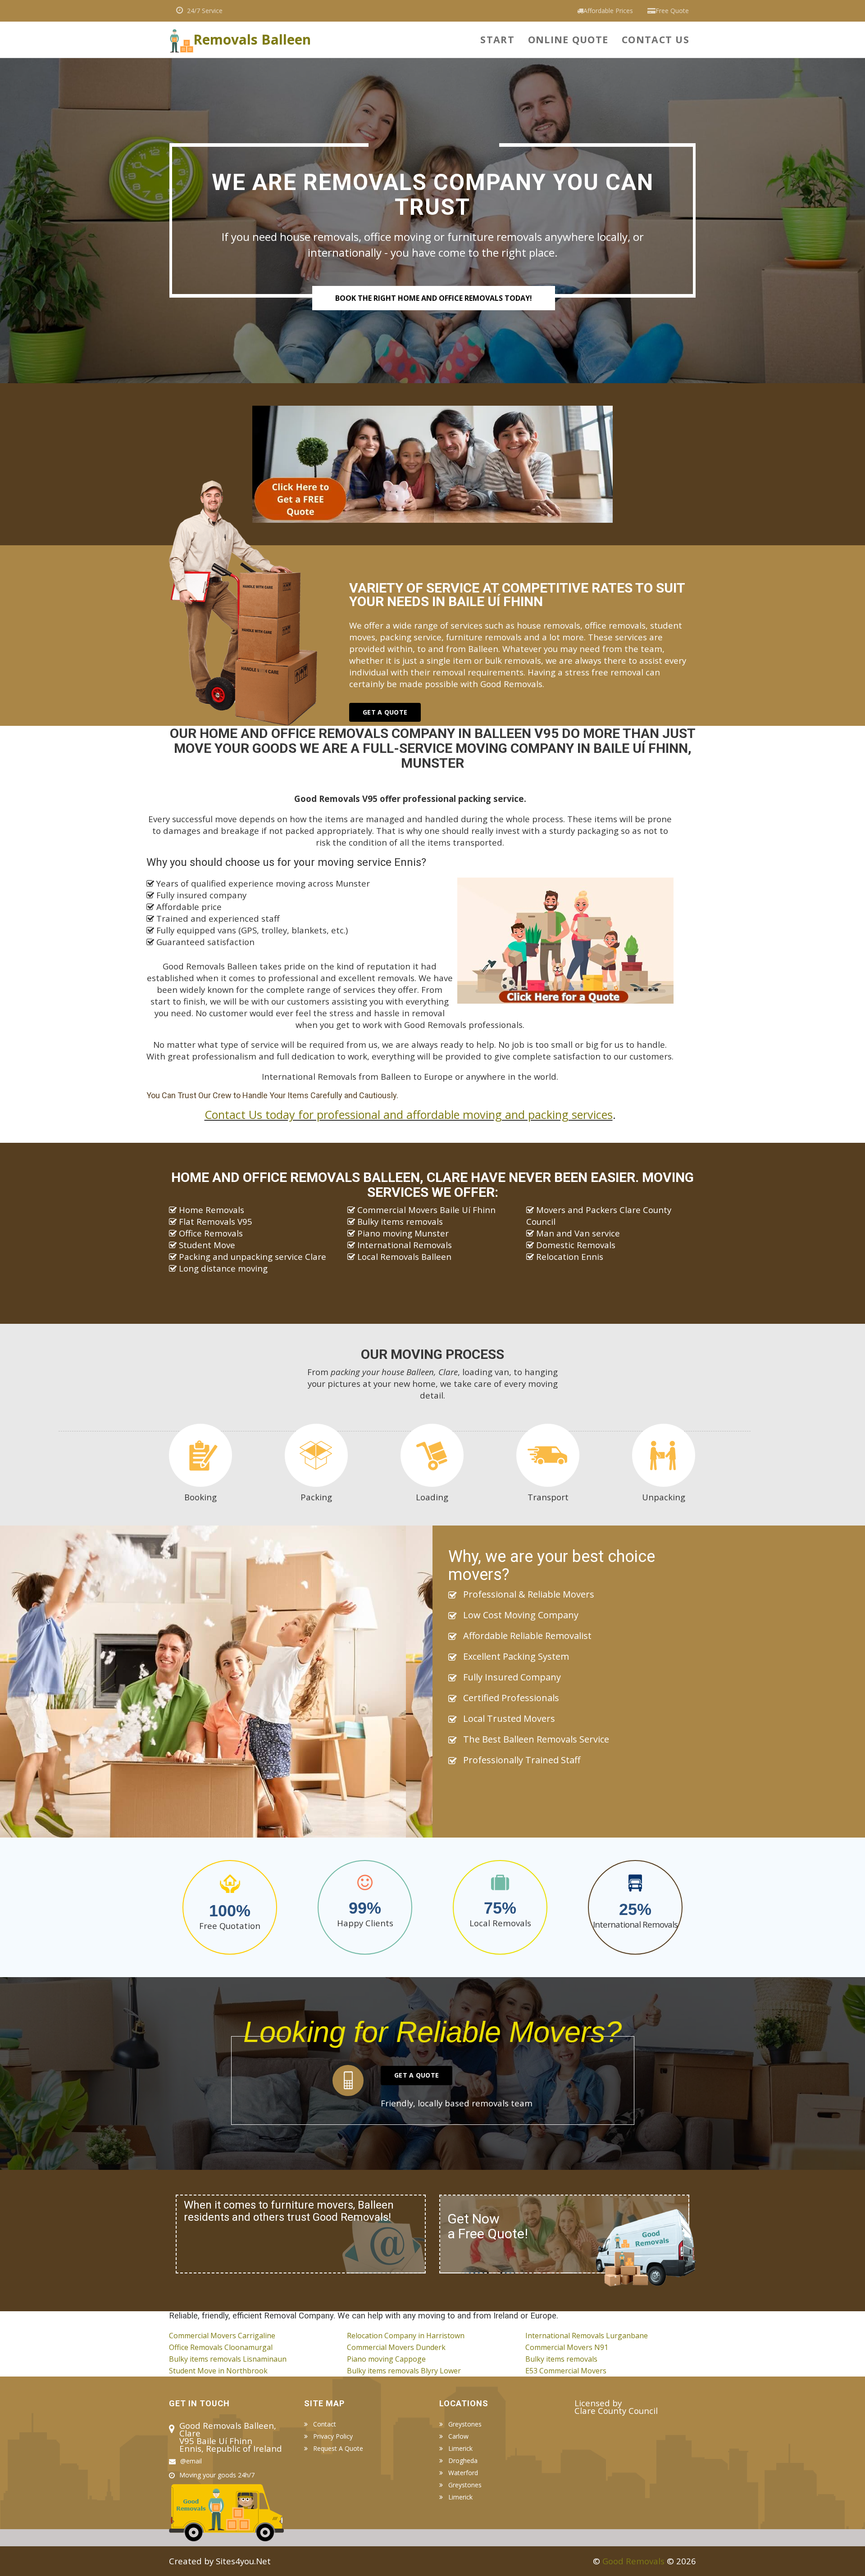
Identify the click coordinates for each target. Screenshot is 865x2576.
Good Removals (633, 2561)
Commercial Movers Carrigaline (222, 2336)
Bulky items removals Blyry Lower (404, 2371)
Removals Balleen (252, 37)
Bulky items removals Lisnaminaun (228, 2359)
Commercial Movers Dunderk (396, 2347)
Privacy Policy (333, 2436)
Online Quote (568, 39)
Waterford (463, 2473)
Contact (325, 2424)
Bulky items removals (561, 2359)
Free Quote (672, 11)
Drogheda (463, 2461)
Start (497, 39)
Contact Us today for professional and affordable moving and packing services (409, 1114)
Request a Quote (338, 2449)
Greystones (465, 2424)
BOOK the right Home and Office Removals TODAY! (434, 298)
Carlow (458, 2436)
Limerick (460, 2449)
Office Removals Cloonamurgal (221, 2347)
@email (191, 2461)
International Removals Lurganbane (587, 2336)
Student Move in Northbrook (218, 2371)
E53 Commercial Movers (566, 2371)
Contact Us (656, 39)
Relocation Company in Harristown (406, 2336)
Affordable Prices (608, 11)
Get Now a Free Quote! (488, 2226)
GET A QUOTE (385, 712)
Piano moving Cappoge (386, 2359)
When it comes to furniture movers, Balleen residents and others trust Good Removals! (289, 2211)
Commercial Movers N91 (567, 2347)
